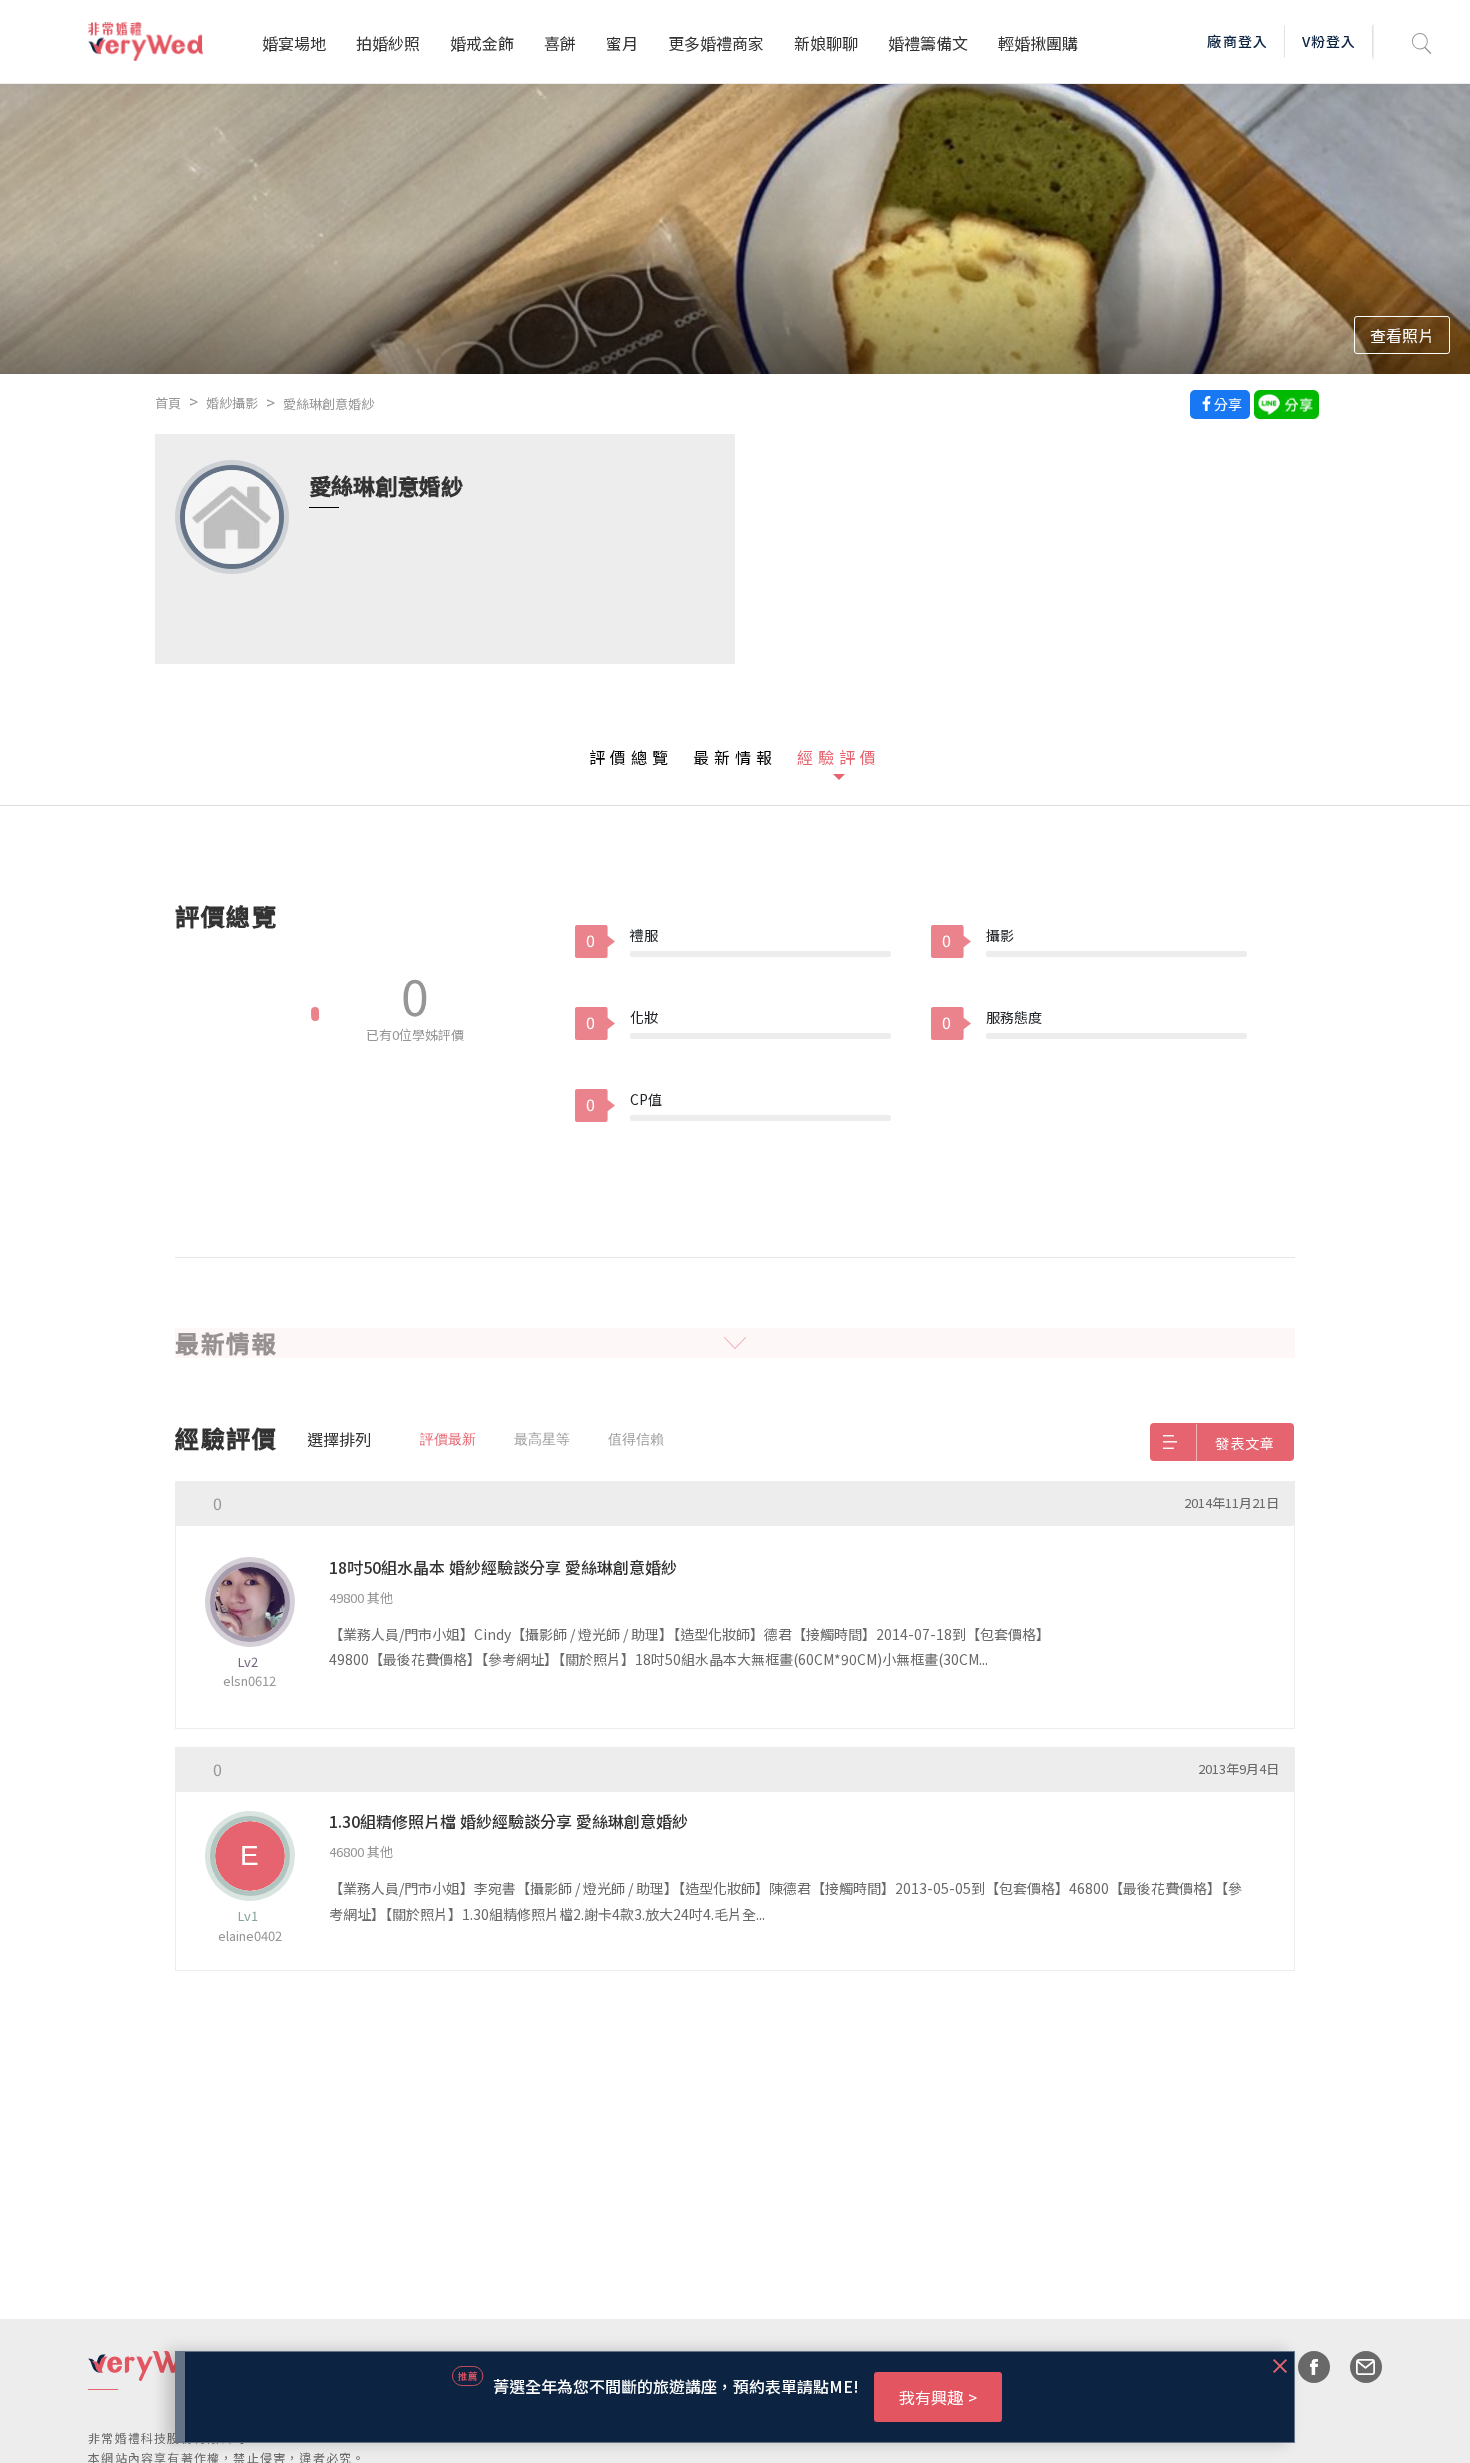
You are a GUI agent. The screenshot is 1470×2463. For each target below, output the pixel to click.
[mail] (1356, 2367)
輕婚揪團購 (1038, 43)
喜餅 (560, 43)
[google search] (1422, 41)
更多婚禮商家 (716, 43)
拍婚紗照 (388, 43)
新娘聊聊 (826, 43)
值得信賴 (636, 1439)
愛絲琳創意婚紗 (328, 403)
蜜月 (622, 43)
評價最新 (448, 1439)
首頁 (168, 402)
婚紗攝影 (232, 402)
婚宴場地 (294, 43)
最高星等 (542, 1439)
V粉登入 (1329, 41)
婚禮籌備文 (928, 43)
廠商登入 (1237, 41)
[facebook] (1304, 2367)
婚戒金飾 (482, 43)
